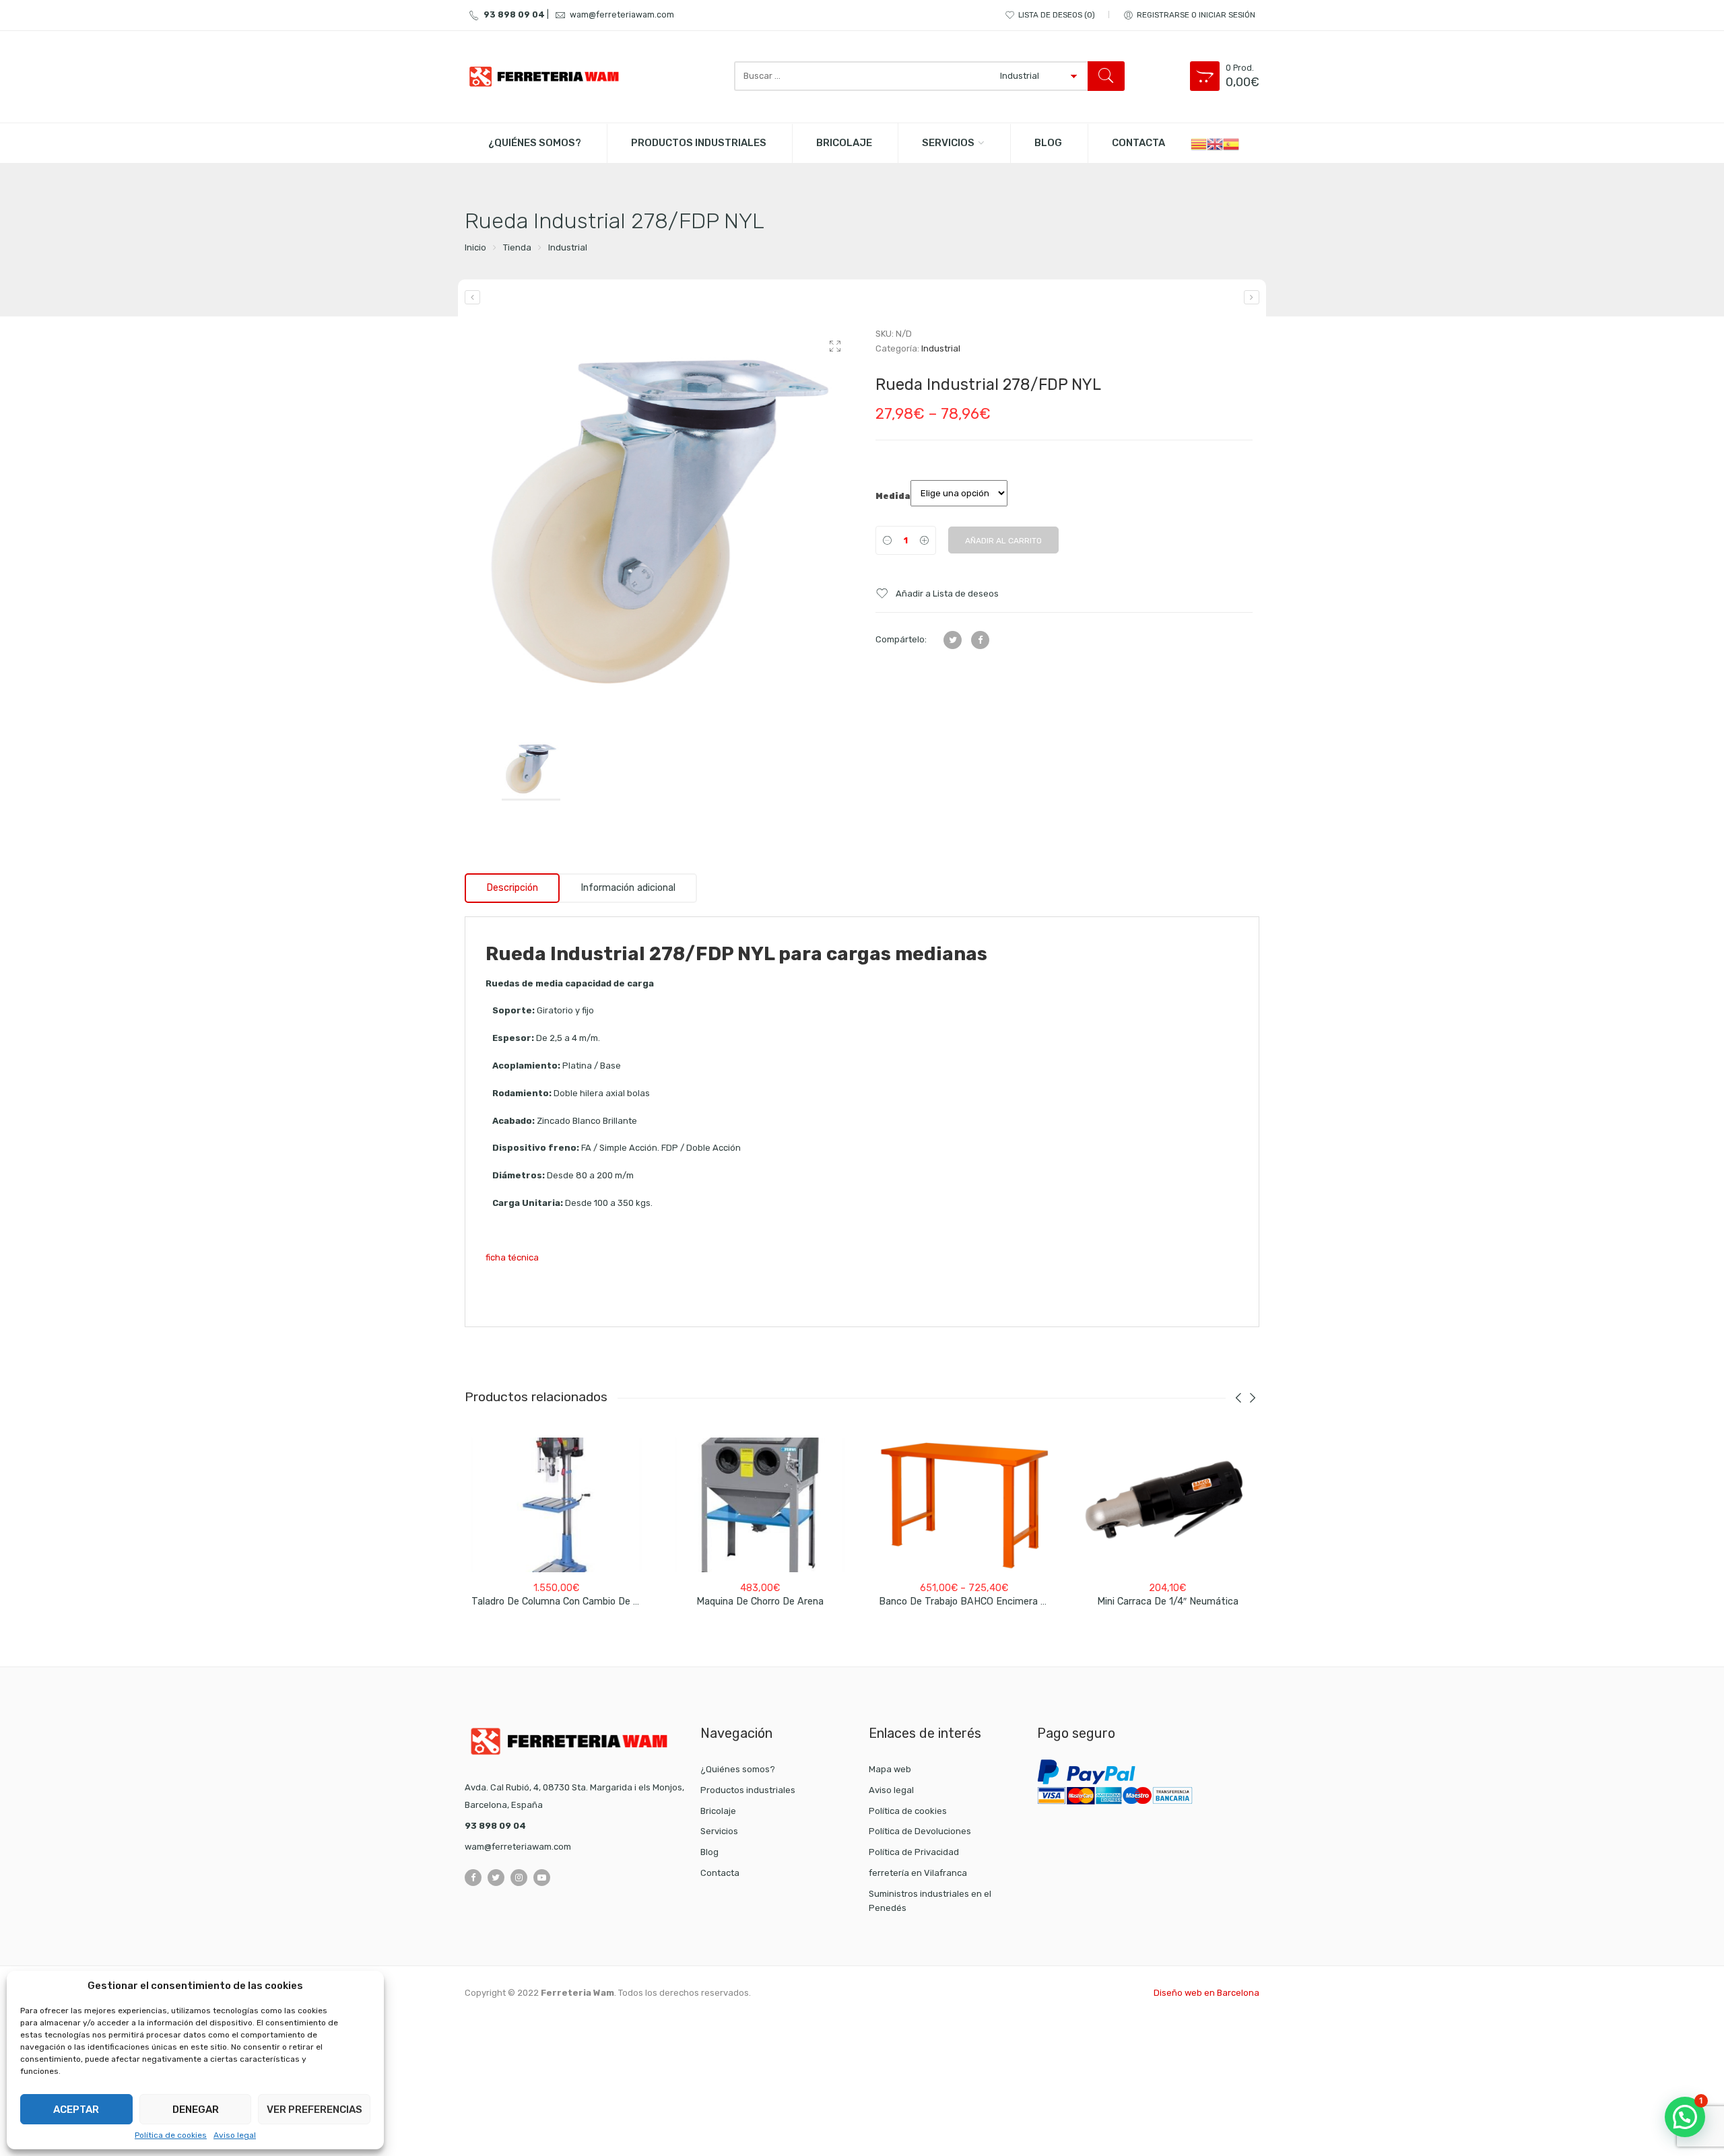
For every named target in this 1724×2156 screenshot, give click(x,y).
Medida (893, 496)
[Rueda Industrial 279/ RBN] (472, 297)
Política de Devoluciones (920, 1831)
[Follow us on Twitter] (496, 1878)
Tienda (517, 247)
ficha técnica (512, 1257)
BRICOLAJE (844, 143)
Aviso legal (235, 2135)
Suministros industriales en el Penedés (930, 1901)
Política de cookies (171, 2135)
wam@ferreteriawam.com (622, 14)
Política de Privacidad (914, 1852)
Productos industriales (748, 1790)
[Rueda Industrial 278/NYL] (1252, 297)
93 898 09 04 (514, 14)
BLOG (1048, 143)
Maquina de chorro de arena (760, 1602)
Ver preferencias (314, 2110)
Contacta (1138, 143)
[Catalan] (1199, 143)
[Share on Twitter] (953, 640)
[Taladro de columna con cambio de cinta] (557, 1505)
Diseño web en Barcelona (1206, 1993)
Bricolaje (718, 1811)
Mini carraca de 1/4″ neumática (1168, 1602)
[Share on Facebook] (980, 640)
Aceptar (76, 2110)
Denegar (196, 2110)
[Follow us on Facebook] (473, 1878)
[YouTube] (542, 1878)
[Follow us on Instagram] (519, 1878)
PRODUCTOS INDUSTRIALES (699, 143)
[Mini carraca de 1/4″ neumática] (1168, 1505)
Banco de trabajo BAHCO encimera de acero (980, 1602)
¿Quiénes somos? (535, 143)
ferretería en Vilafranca (918, 1873)
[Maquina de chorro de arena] (761, 1505)
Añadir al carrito (1003, 541)
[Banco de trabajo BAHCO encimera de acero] (964, 1505)
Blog (709, 1852)
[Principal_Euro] (660, 522)
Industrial (568, 247)
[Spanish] (1231, 143)
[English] (1215, 143)
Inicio (475, 247)
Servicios (948, 143)
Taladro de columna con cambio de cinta (564, 1602)
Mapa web (890, 1769)
